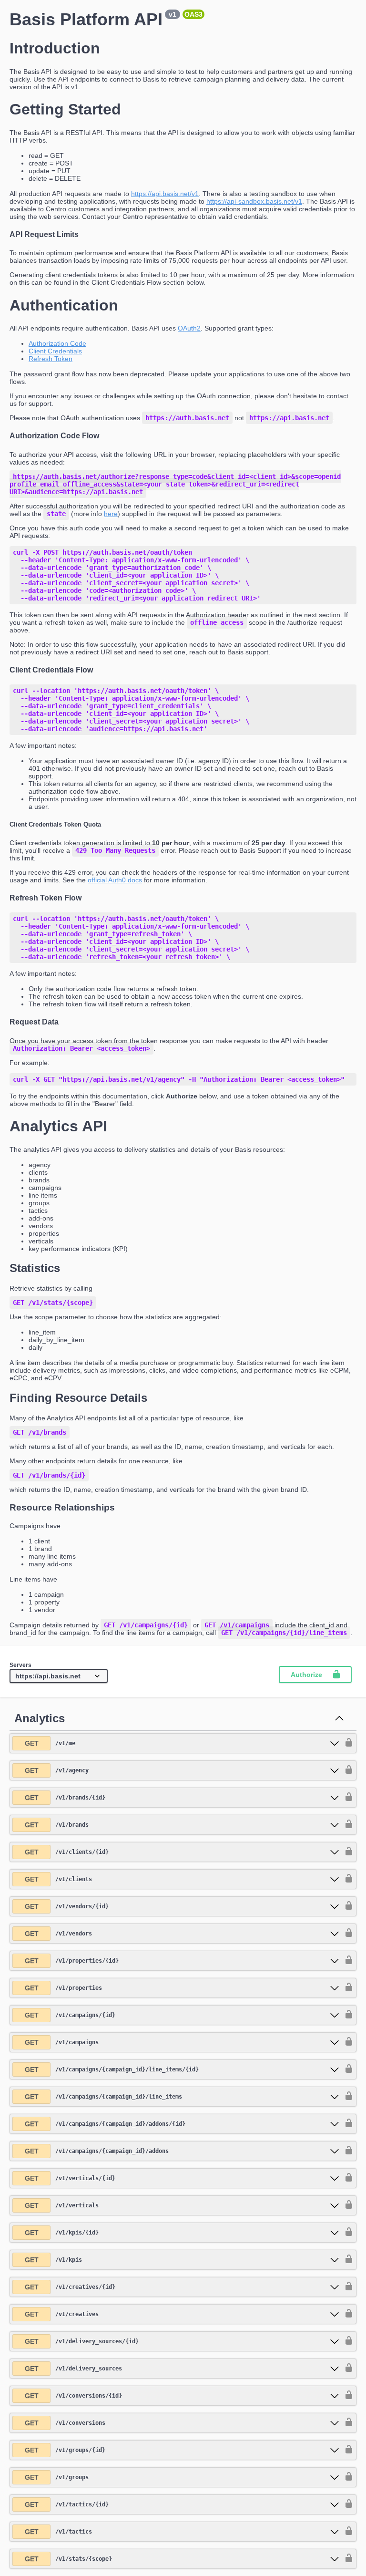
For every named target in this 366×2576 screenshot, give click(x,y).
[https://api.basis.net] (59, 1676)
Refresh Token (51, 359)
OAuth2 (189, 328)
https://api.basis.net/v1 (165, 194)
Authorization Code (57, 343)
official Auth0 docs (115, 880)
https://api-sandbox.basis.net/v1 (254, 201)
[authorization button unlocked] (346, 1743)
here (111, 514)
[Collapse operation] (339, 1719)
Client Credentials (55, 351)
